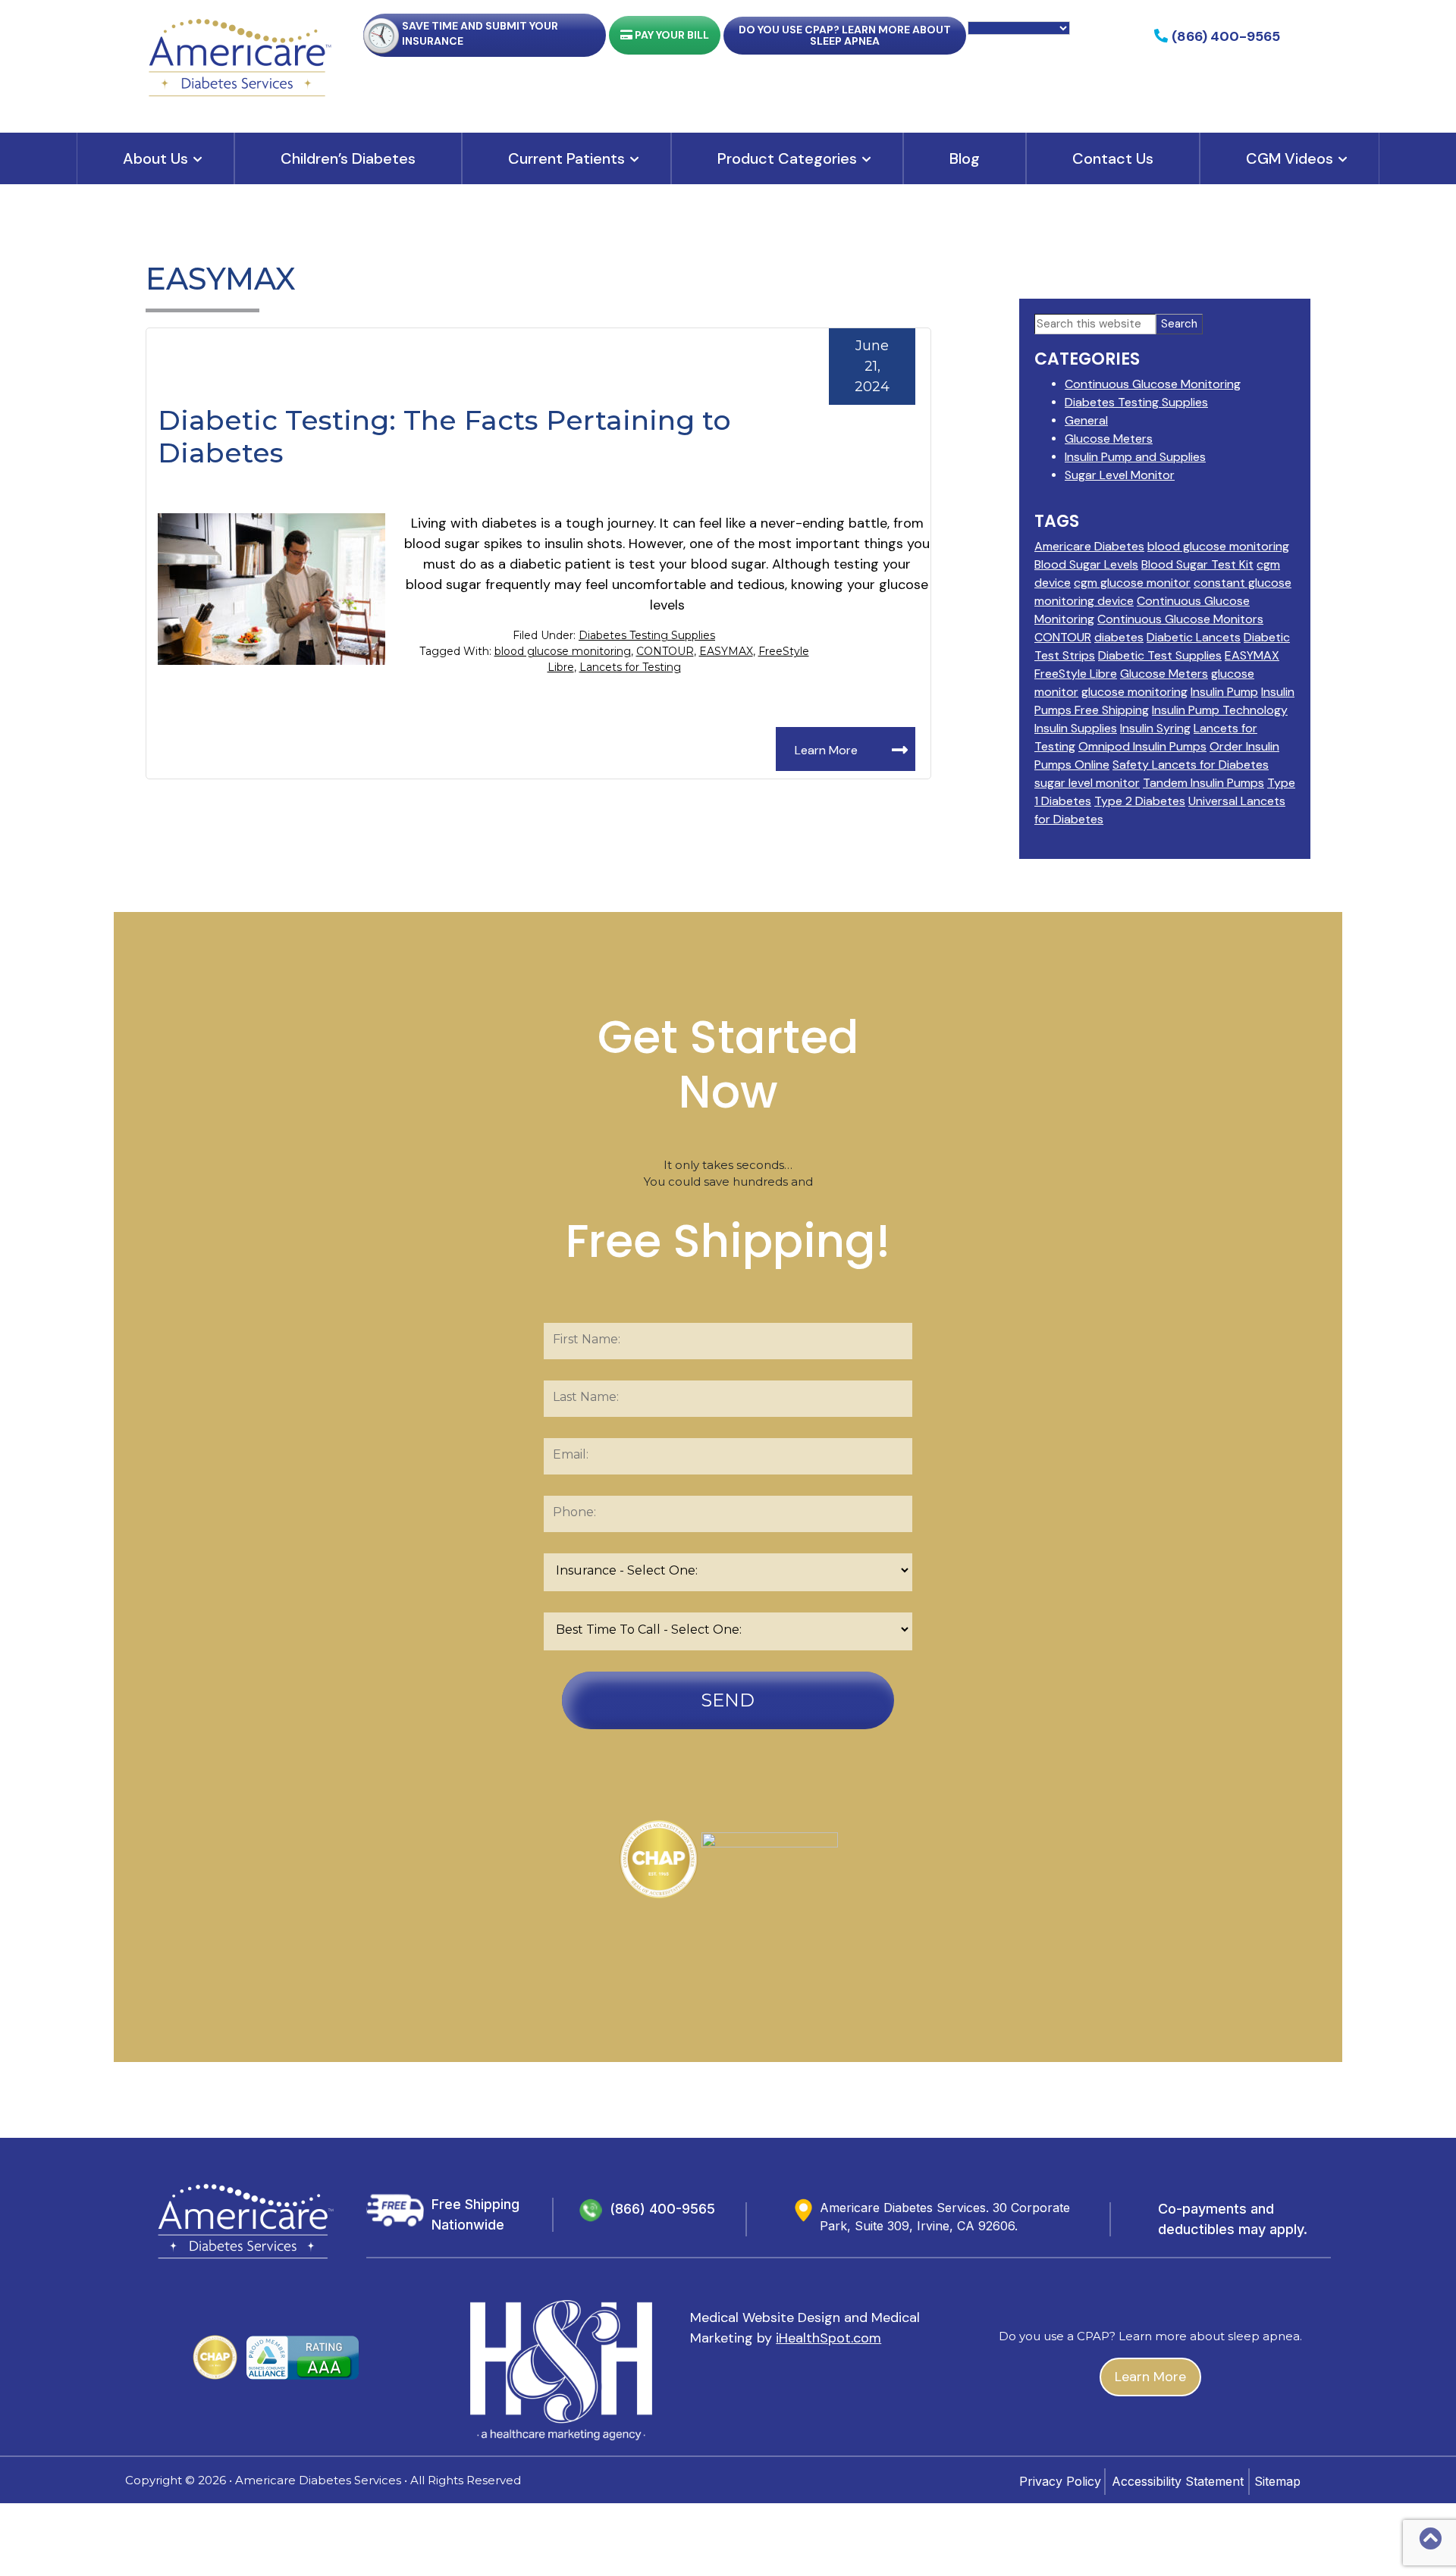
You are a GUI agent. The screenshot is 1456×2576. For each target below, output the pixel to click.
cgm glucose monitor (1132, 583)
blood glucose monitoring (563, 651)
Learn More (826, 750)
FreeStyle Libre (1076, 674)
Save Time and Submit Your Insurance (480, 33)
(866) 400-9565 (662, 2209)
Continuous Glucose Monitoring (1153, 384)
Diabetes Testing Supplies (647, 635)
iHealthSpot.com (828, 2338)
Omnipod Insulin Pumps (1142, 746)
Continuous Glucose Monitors (1180, 619)
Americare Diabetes (1089, 546)
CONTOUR (665, 651)
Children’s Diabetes (348, 158)
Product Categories (787, 158)
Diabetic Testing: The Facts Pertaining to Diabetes (444, 436)
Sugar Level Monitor (1120, 475)
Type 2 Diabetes (1140, 801)
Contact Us (1113, 158)
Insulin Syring (1155, 728)
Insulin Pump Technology (1220, 710)
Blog (965, 158)
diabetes (1119, 637)
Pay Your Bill (671, 35)
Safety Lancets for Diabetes (1191, 765)
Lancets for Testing (630, 667)
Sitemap (1277, 2481)
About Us (155, 158)
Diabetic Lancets (1194, 637)
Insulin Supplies (1076, 728)
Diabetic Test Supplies (1160, 655)
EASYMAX (726, 651)
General (1086, 420)
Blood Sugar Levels (1086, 564)
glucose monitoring (1134, 692)
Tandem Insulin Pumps (1203, 783)
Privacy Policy (1060, 2481)
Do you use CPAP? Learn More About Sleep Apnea (845, 35)
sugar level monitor (1087, 783)
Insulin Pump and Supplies (1135, 457)
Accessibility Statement (1178, 2481)
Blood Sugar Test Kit (1197, 564)
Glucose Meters (1109, 439)
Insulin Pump (1224, 692)
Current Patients (566, 158)
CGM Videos (1290, 158)
